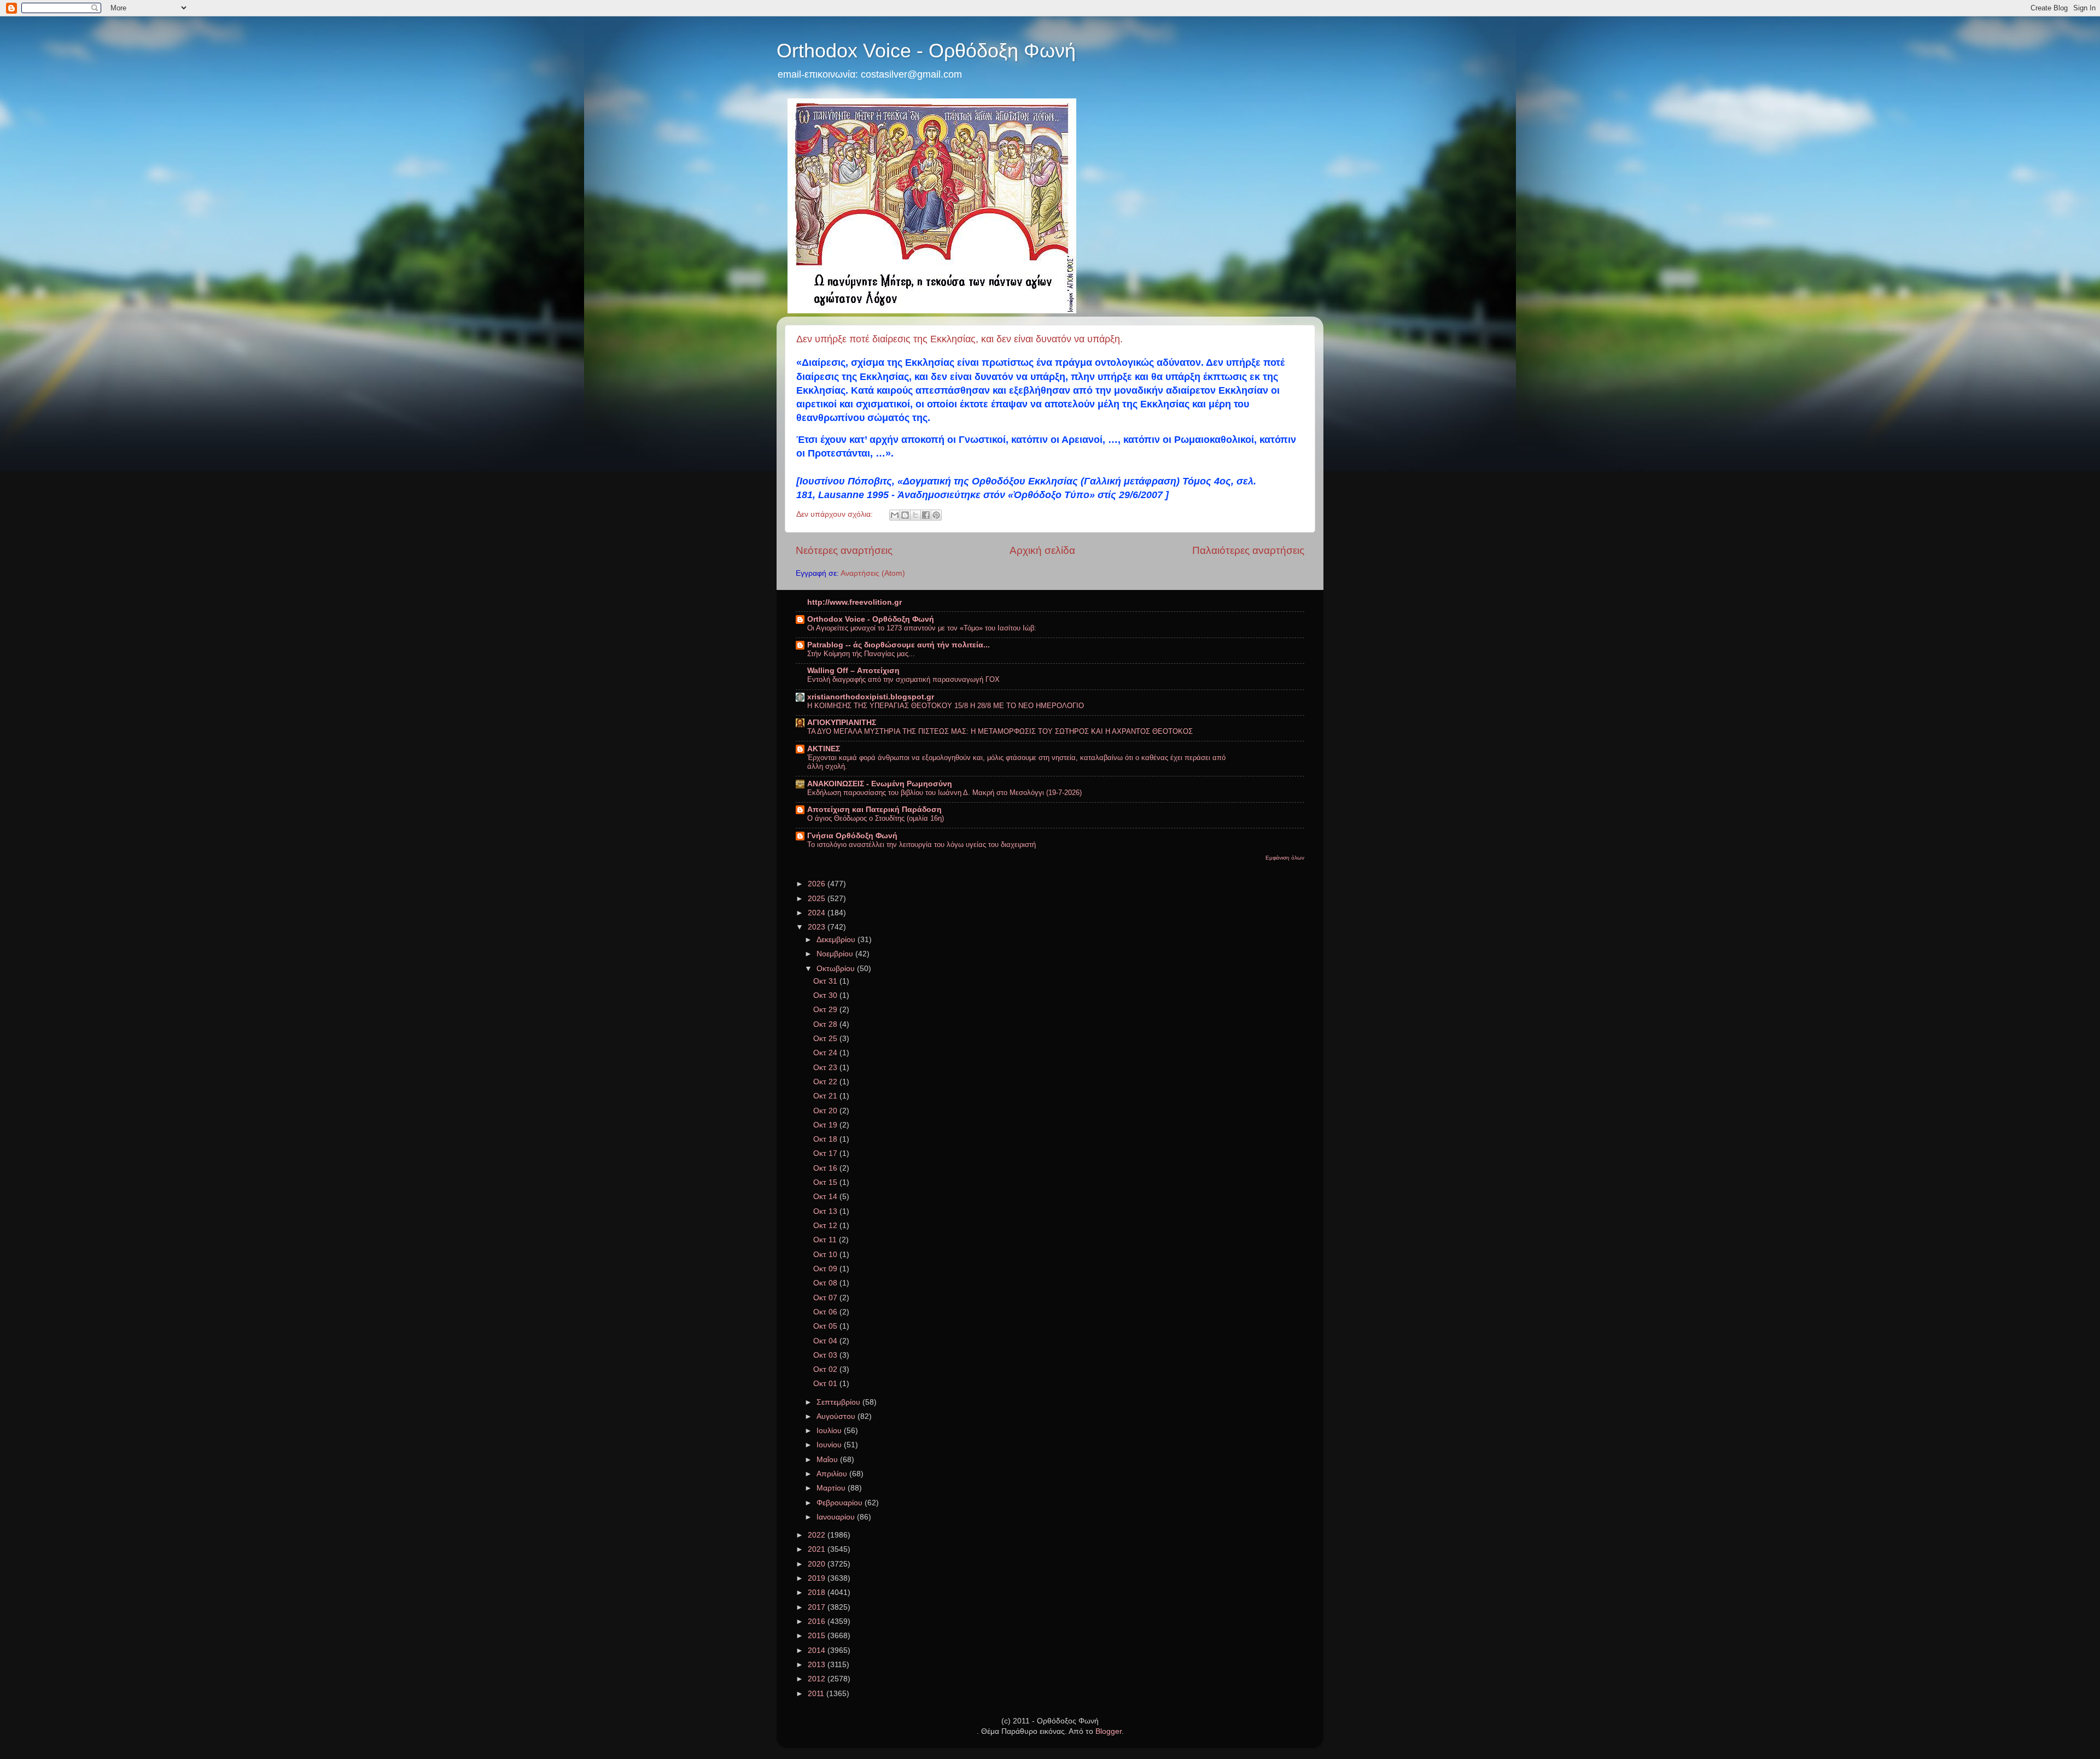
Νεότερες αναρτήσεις (844, 550)
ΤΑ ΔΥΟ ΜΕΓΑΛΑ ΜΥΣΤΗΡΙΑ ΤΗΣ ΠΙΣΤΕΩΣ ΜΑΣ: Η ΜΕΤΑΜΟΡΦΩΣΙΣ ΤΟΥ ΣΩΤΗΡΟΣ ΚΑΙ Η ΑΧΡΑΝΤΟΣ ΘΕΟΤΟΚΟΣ (1000, 731)
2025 (818, 899)
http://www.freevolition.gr (854, 602)
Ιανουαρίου (837, 1517)
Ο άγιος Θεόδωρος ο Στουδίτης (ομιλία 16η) (876, 818)
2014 (818, 1650)
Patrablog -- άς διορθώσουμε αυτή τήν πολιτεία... (899, 645)
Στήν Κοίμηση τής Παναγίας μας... (861, 654)
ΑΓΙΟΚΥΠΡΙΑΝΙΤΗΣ (842, 723)
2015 (818, 1636)
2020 (818, 1564)
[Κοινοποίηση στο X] (915, 515)
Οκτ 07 (826, 1298)
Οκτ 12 (826, 1226)
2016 (818, 1621)
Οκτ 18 (826, 1139)
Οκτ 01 (826, 1384)
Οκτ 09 (826, 1269)
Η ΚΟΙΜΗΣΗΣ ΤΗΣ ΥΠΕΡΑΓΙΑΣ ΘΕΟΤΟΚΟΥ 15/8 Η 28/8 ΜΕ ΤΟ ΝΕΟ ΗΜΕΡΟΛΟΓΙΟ (946, 706)
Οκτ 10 (826, 1255)
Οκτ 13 (826, 1211)
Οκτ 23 (826, 1068)
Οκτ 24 (826, 1053)
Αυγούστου (837, 1416)
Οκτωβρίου (837, 969)
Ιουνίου (830, 1445)
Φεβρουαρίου (841, 1503)
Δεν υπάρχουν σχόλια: (836, 514)
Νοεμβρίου (836, 954)
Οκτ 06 (826, 1312)
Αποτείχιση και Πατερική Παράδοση (874, 810)
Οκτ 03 (826, 1355)
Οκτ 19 (826, 1125)
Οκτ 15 (826, 1182)
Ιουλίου (830, 1431)
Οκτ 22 (826, 1082)
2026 (818, 884)
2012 (818, 1679)
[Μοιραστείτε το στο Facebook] (926, 515)
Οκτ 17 (826, 1153)
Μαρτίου (832, 1488)
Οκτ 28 (826, 1024)
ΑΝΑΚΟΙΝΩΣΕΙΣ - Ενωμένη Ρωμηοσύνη (880, 784)
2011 (817, 1694)
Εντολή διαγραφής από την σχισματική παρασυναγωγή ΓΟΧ (903, 679)
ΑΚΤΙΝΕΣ (824, 749)
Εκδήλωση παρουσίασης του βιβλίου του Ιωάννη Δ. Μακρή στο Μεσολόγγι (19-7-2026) (944, 793)
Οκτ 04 (826, 1341)
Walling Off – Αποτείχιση (853, 671)
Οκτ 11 (826, 1240)
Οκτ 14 (826, 1197)
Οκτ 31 (826, 981)
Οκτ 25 (826, 1039)
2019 (818, 1578)
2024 (818, 913)
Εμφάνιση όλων (1285, 858)
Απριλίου (833, 1474)
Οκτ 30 (826, 995)
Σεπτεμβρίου (839, 1402)
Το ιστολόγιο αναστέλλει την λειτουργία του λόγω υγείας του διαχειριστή (921, 845)
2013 (818, 1665)
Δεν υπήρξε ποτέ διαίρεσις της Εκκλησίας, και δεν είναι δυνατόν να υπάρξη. (959, 339)
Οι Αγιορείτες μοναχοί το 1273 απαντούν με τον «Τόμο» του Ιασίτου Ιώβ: (922, 628)
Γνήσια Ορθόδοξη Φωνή (852, 836)
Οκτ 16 (826, 1168)
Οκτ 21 (826, 1096)
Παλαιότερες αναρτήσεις (1248, 550)
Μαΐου (828, 1460)
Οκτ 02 (826, 1369)
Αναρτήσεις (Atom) (873, 573)
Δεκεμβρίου (837, 940)
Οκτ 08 (826, 1283)
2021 (818, 1549)
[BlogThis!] (905, 515)
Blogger (1109, 1731)
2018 (818, 1593)
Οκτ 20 (826, 1111)
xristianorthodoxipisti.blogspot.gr (871, 697)
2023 (818, 927)
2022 (818, 1535)
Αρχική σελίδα (1042, 550)
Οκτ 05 (826, 1326)
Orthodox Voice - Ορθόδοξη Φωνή (926, 51)
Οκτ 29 (826, 1010)
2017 (818, 1607)
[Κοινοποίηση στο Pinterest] (936, 515)
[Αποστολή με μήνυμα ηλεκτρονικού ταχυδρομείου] (895, 515)
